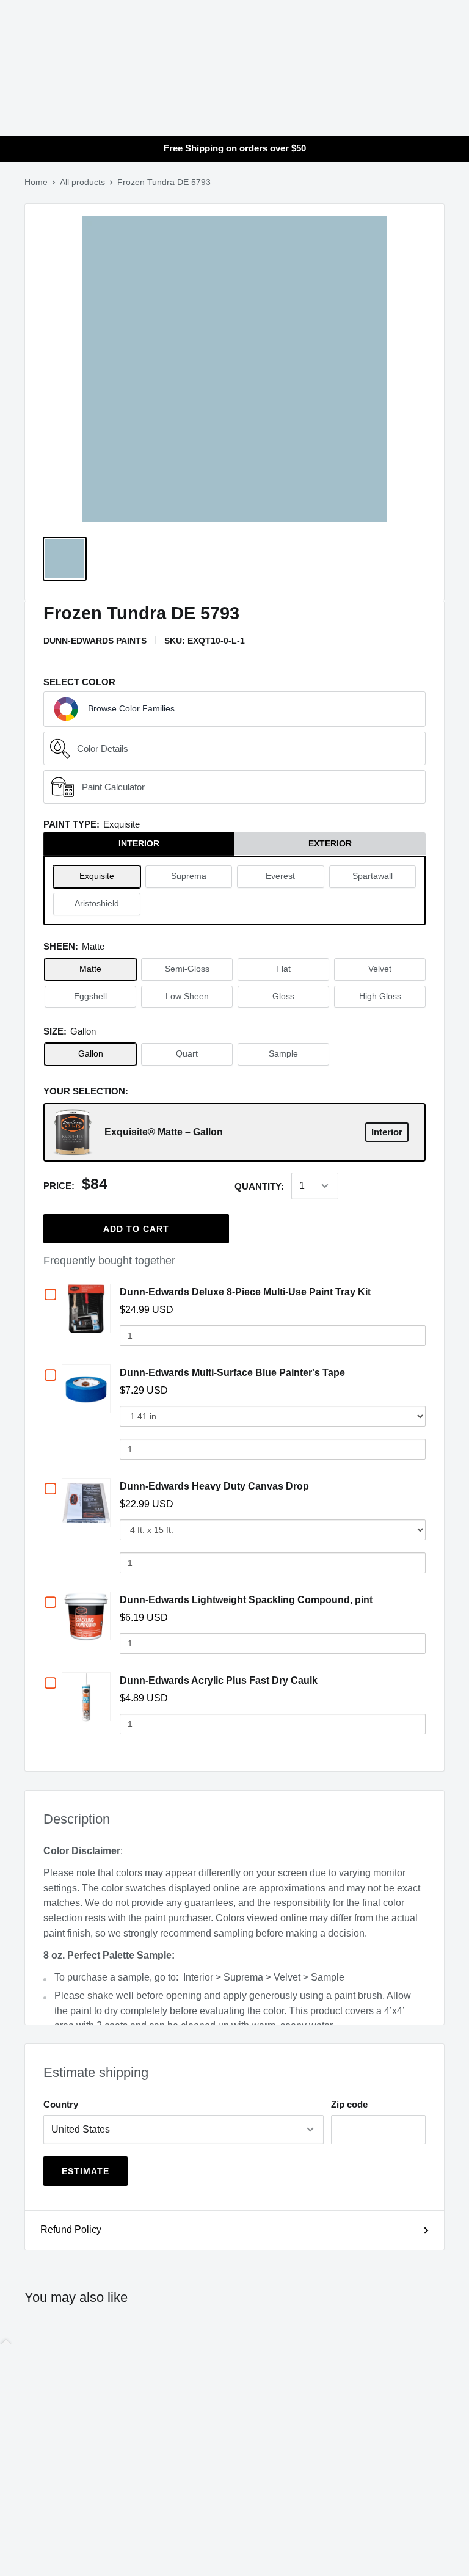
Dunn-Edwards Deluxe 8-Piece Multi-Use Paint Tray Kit (245, 1292)
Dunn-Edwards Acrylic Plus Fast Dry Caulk (219, 1680)
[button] (234, 709)
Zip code (349, 2104)
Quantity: (259, 1186)
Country (61, 2104)
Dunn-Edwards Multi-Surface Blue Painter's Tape (232, 1373)
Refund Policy (71, 2229)
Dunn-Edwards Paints (95, 641)
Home (36, 182)
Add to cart (136, 1229)
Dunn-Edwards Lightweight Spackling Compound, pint (246, 1600)
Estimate (85, 2171)
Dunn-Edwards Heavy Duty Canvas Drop (214, 1486)
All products (82, 182)
